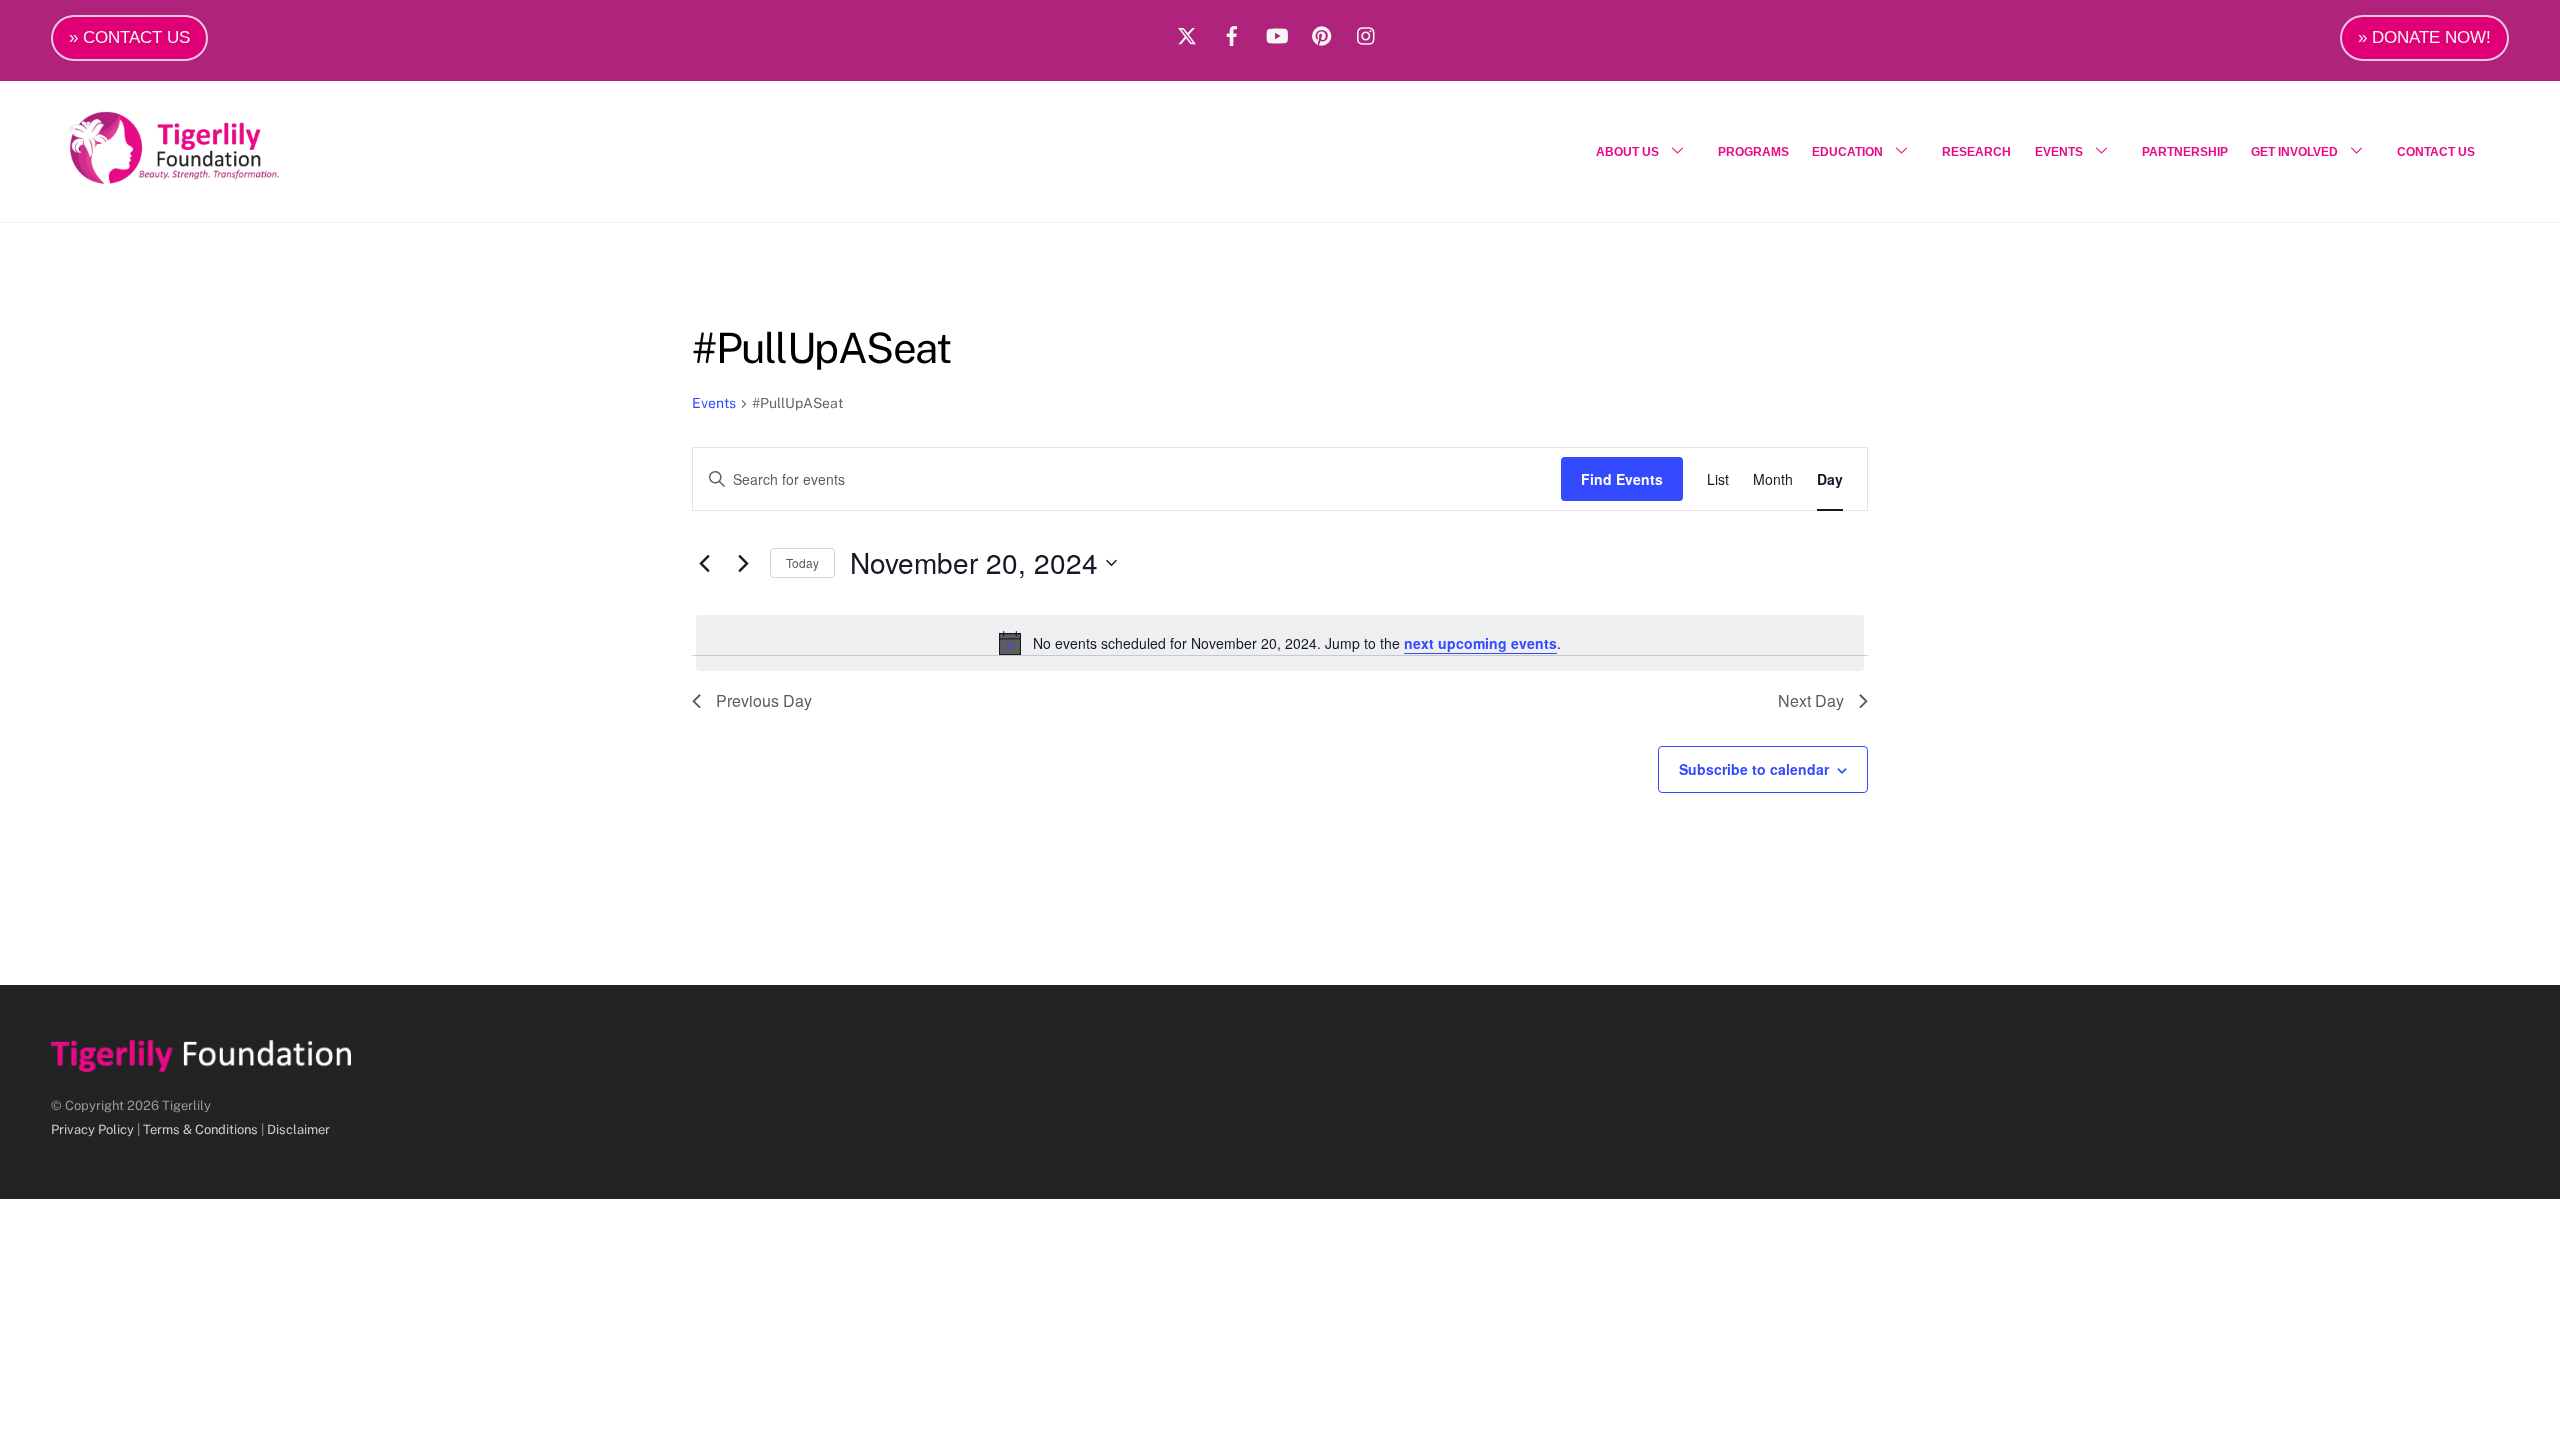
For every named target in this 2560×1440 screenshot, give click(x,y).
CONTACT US (2436, 152)
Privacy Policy (92, 1129)
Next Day (1811, 700)
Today (802, 562)
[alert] (1280, 643)
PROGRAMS (1753, 152)
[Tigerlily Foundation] (217, 176)
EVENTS (2059, 152)
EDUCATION (1847, 152)
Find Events (1622, 479)
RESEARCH (1976, 152)
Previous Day (764, 700)
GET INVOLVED (2294, 152)
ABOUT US (1627, 152)
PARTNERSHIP (2185, 152)
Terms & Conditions (200, 1129)
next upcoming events (1480, 643)
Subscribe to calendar (1754, 769)
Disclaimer (298, 1129)
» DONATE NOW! (2424, 37)
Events (714, 403)
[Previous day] (704, 563)
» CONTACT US (129, 37)
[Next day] (743, 563)
